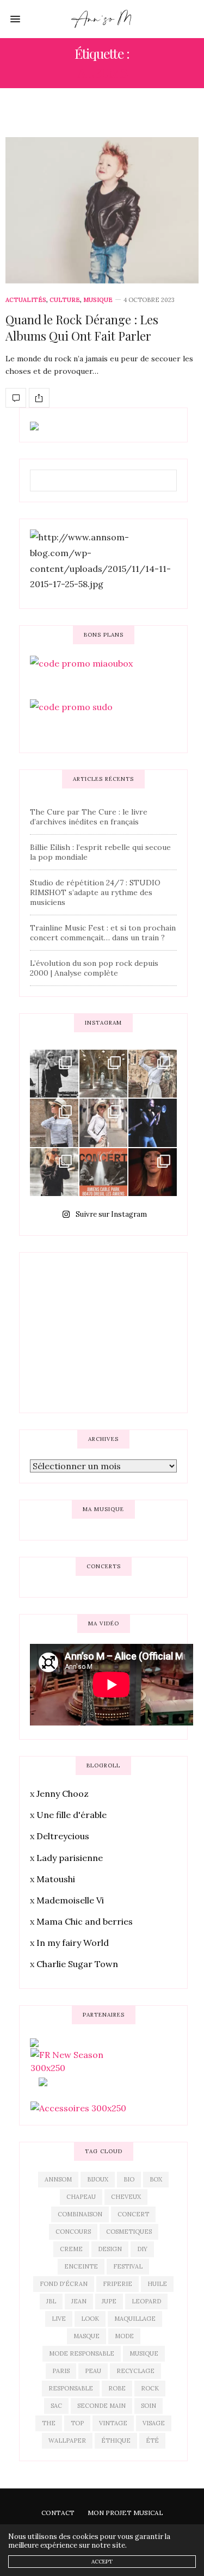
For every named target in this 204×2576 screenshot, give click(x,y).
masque (86, 2336)
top (77, 2423)
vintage (113, 2423)
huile (157, 2284)
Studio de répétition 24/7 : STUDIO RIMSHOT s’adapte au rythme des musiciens (95, 892)
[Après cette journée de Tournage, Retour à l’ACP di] (54, 1172)
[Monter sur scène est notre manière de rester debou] (104, 1172)
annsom (58, 2179)
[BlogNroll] (102, 19)
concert (133, 2214)
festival (128, 2266)
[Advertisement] (112, 1331)
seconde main (101, 2406)
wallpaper (67, 2441)
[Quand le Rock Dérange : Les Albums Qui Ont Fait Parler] (102, 210)
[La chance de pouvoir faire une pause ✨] (104, 1123)
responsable (71, 2388)
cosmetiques (129, 2232)
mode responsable (82, 2353)
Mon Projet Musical (125, 2513)
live (59, 2319)
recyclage (135, 2371)
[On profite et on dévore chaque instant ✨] (153, 1074)
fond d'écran (64, 2284)
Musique (98, 300)
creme (71, 2249)
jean (79, 2301)
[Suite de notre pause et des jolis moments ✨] (54, 1123)
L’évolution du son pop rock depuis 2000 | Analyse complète (94, 968)
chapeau (81, 2197)
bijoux (98, 2179)
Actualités (26, 300)
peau (93, 2371)
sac (56, 2406)
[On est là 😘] (54, 1074)
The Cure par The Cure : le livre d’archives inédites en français (89, 817)
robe (117, 2388)
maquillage (135, 2319)
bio (129, 2179)
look (90, 2319)
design (110, 2249)
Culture (65, 300)
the (49, 2423)
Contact (58, 2513)
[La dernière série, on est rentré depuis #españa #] (104, 1074)
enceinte (81, 2266)
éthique (116, 2441)
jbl (51, 2301)
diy (142, 2249)
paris (61, 2371)
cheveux (126, 2197)
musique (144, 2353)
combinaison (80, 2214)
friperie (118, 2284)
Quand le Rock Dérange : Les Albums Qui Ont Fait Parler (82, 328)
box (156, 2179)
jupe (109, 2301)
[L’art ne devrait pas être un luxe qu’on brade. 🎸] (153, 1123)
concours (73, 2232)
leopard (146, 2301)
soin (149, 2406)
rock (150, 2388)
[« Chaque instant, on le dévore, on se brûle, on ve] (153, 1172)
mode (124, 2336)
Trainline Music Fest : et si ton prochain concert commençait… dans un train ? (103, 933)
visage (154, 2423)
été (152, 2441)
